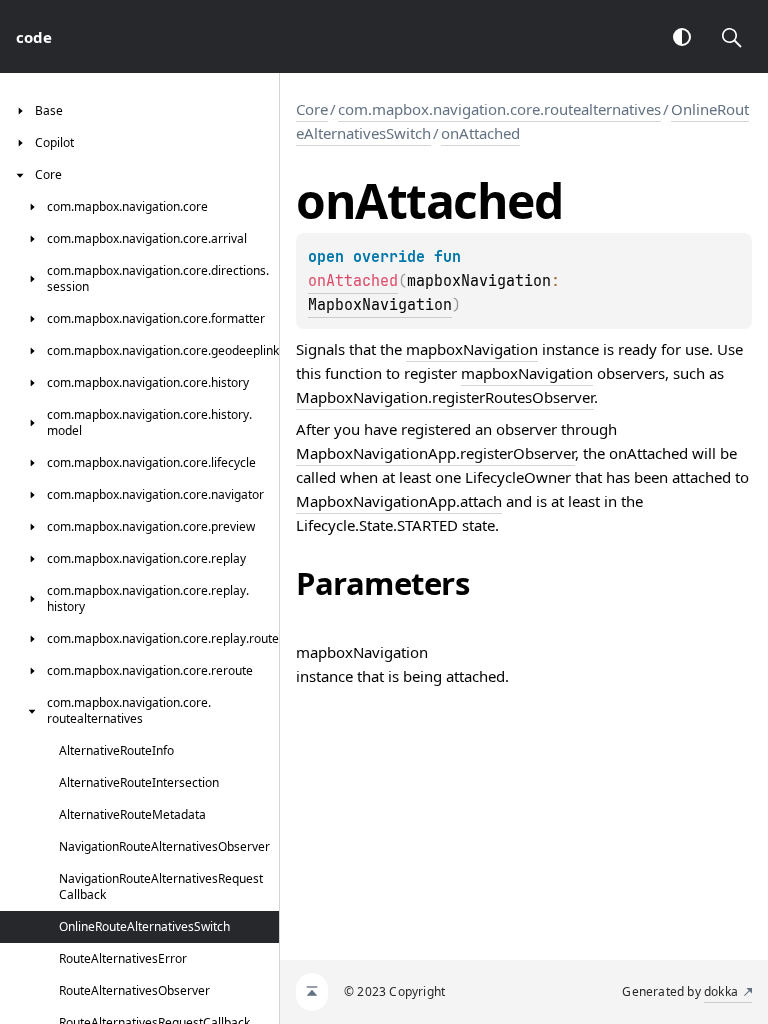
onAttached (480, 133)
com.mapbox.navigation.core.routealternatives (499, 109)
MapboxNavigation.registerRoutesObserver (445, 397)
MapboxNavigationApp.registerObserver (435, 453)
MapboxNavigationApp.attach (399, 501)
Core (312, 109)
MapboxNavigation (380, 305)
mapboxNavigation (472, 349)
